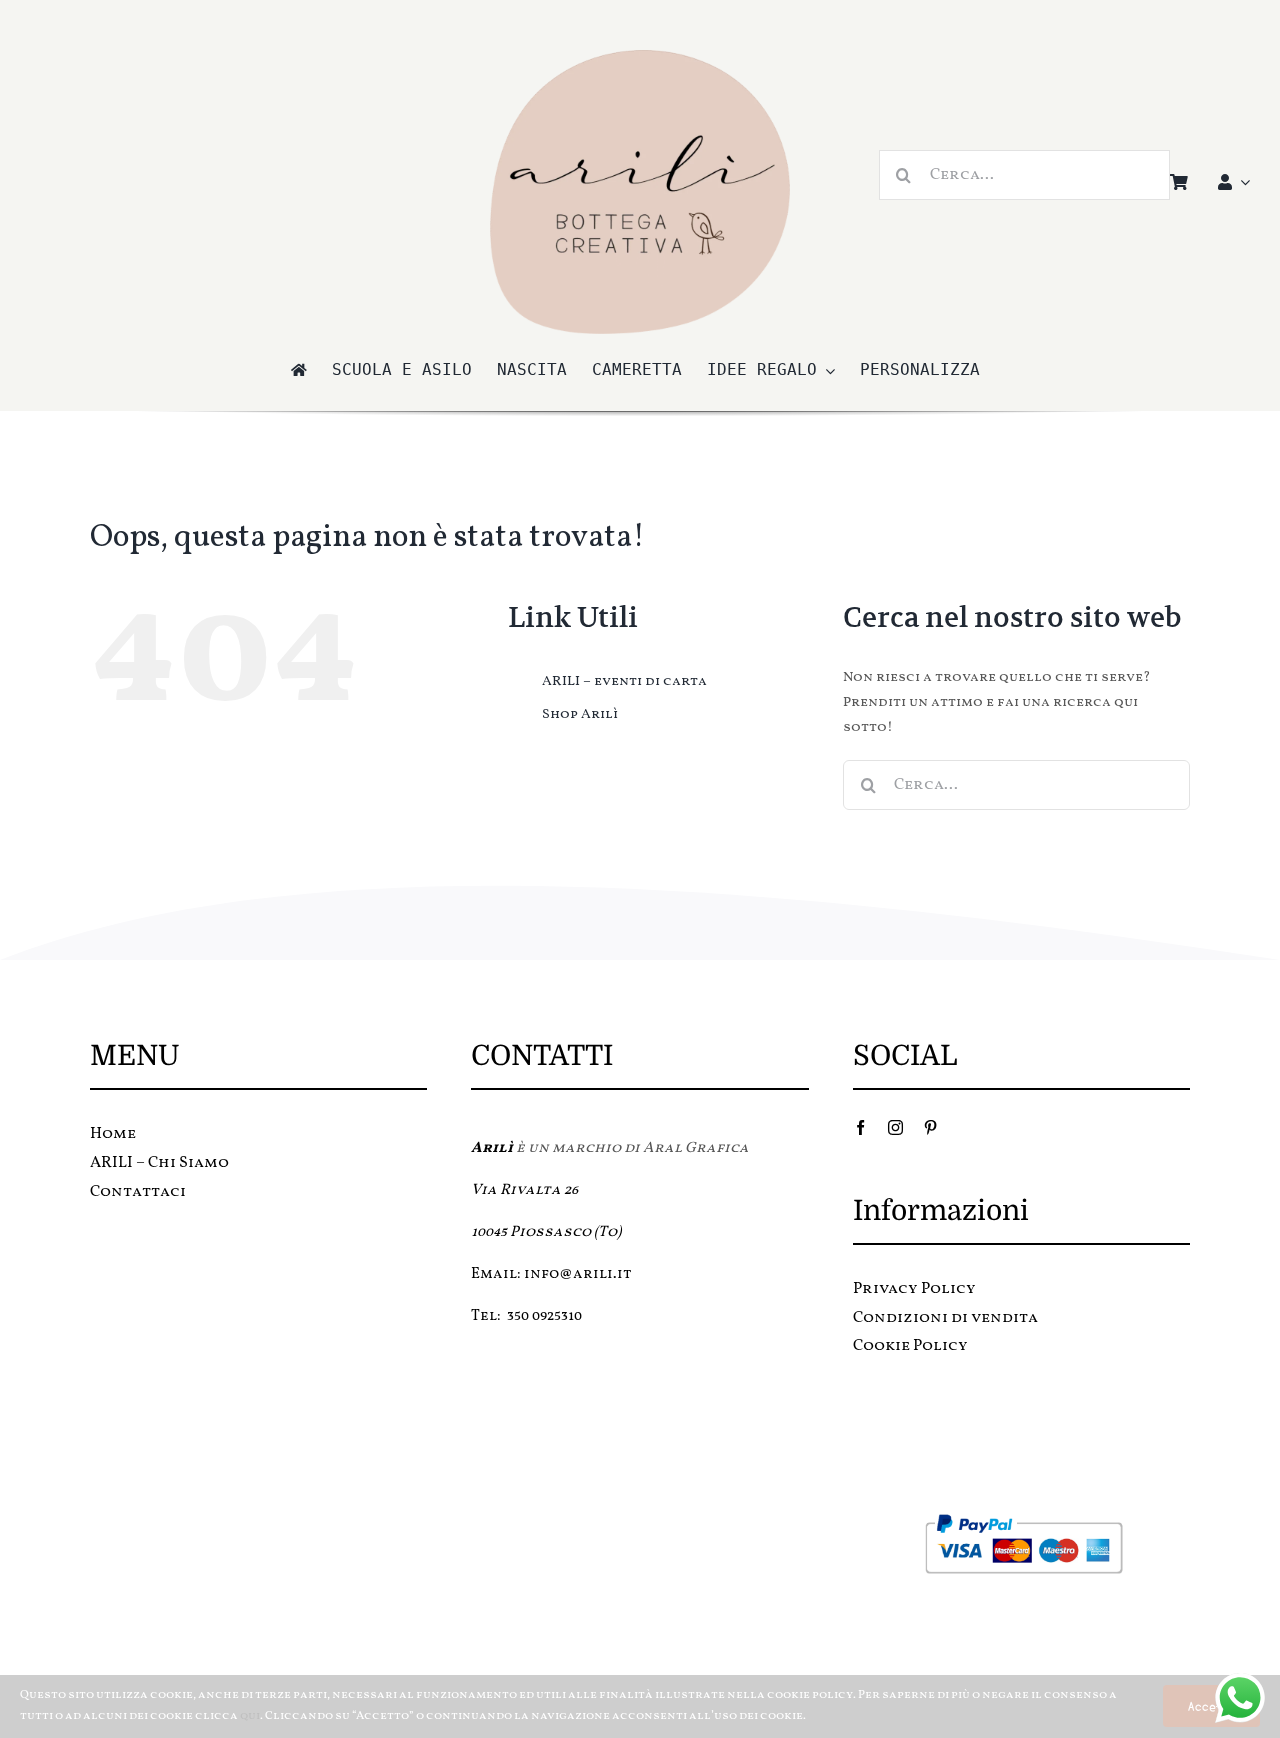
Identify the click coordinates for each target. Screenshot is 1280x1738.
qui (250, 1716)
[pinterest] (930, 1127)
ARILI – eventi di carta (624, 681)
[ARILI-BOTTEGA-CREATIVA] (640, 56)
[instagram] (895, 1127)
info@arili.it (578, 1274)
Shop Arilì (580, 714)
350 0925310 (544, 1316)
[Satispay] (1021, 1611)
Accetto (1211, 1705)
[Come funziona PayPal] (1021, 1518)
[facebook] (860, 1127)
